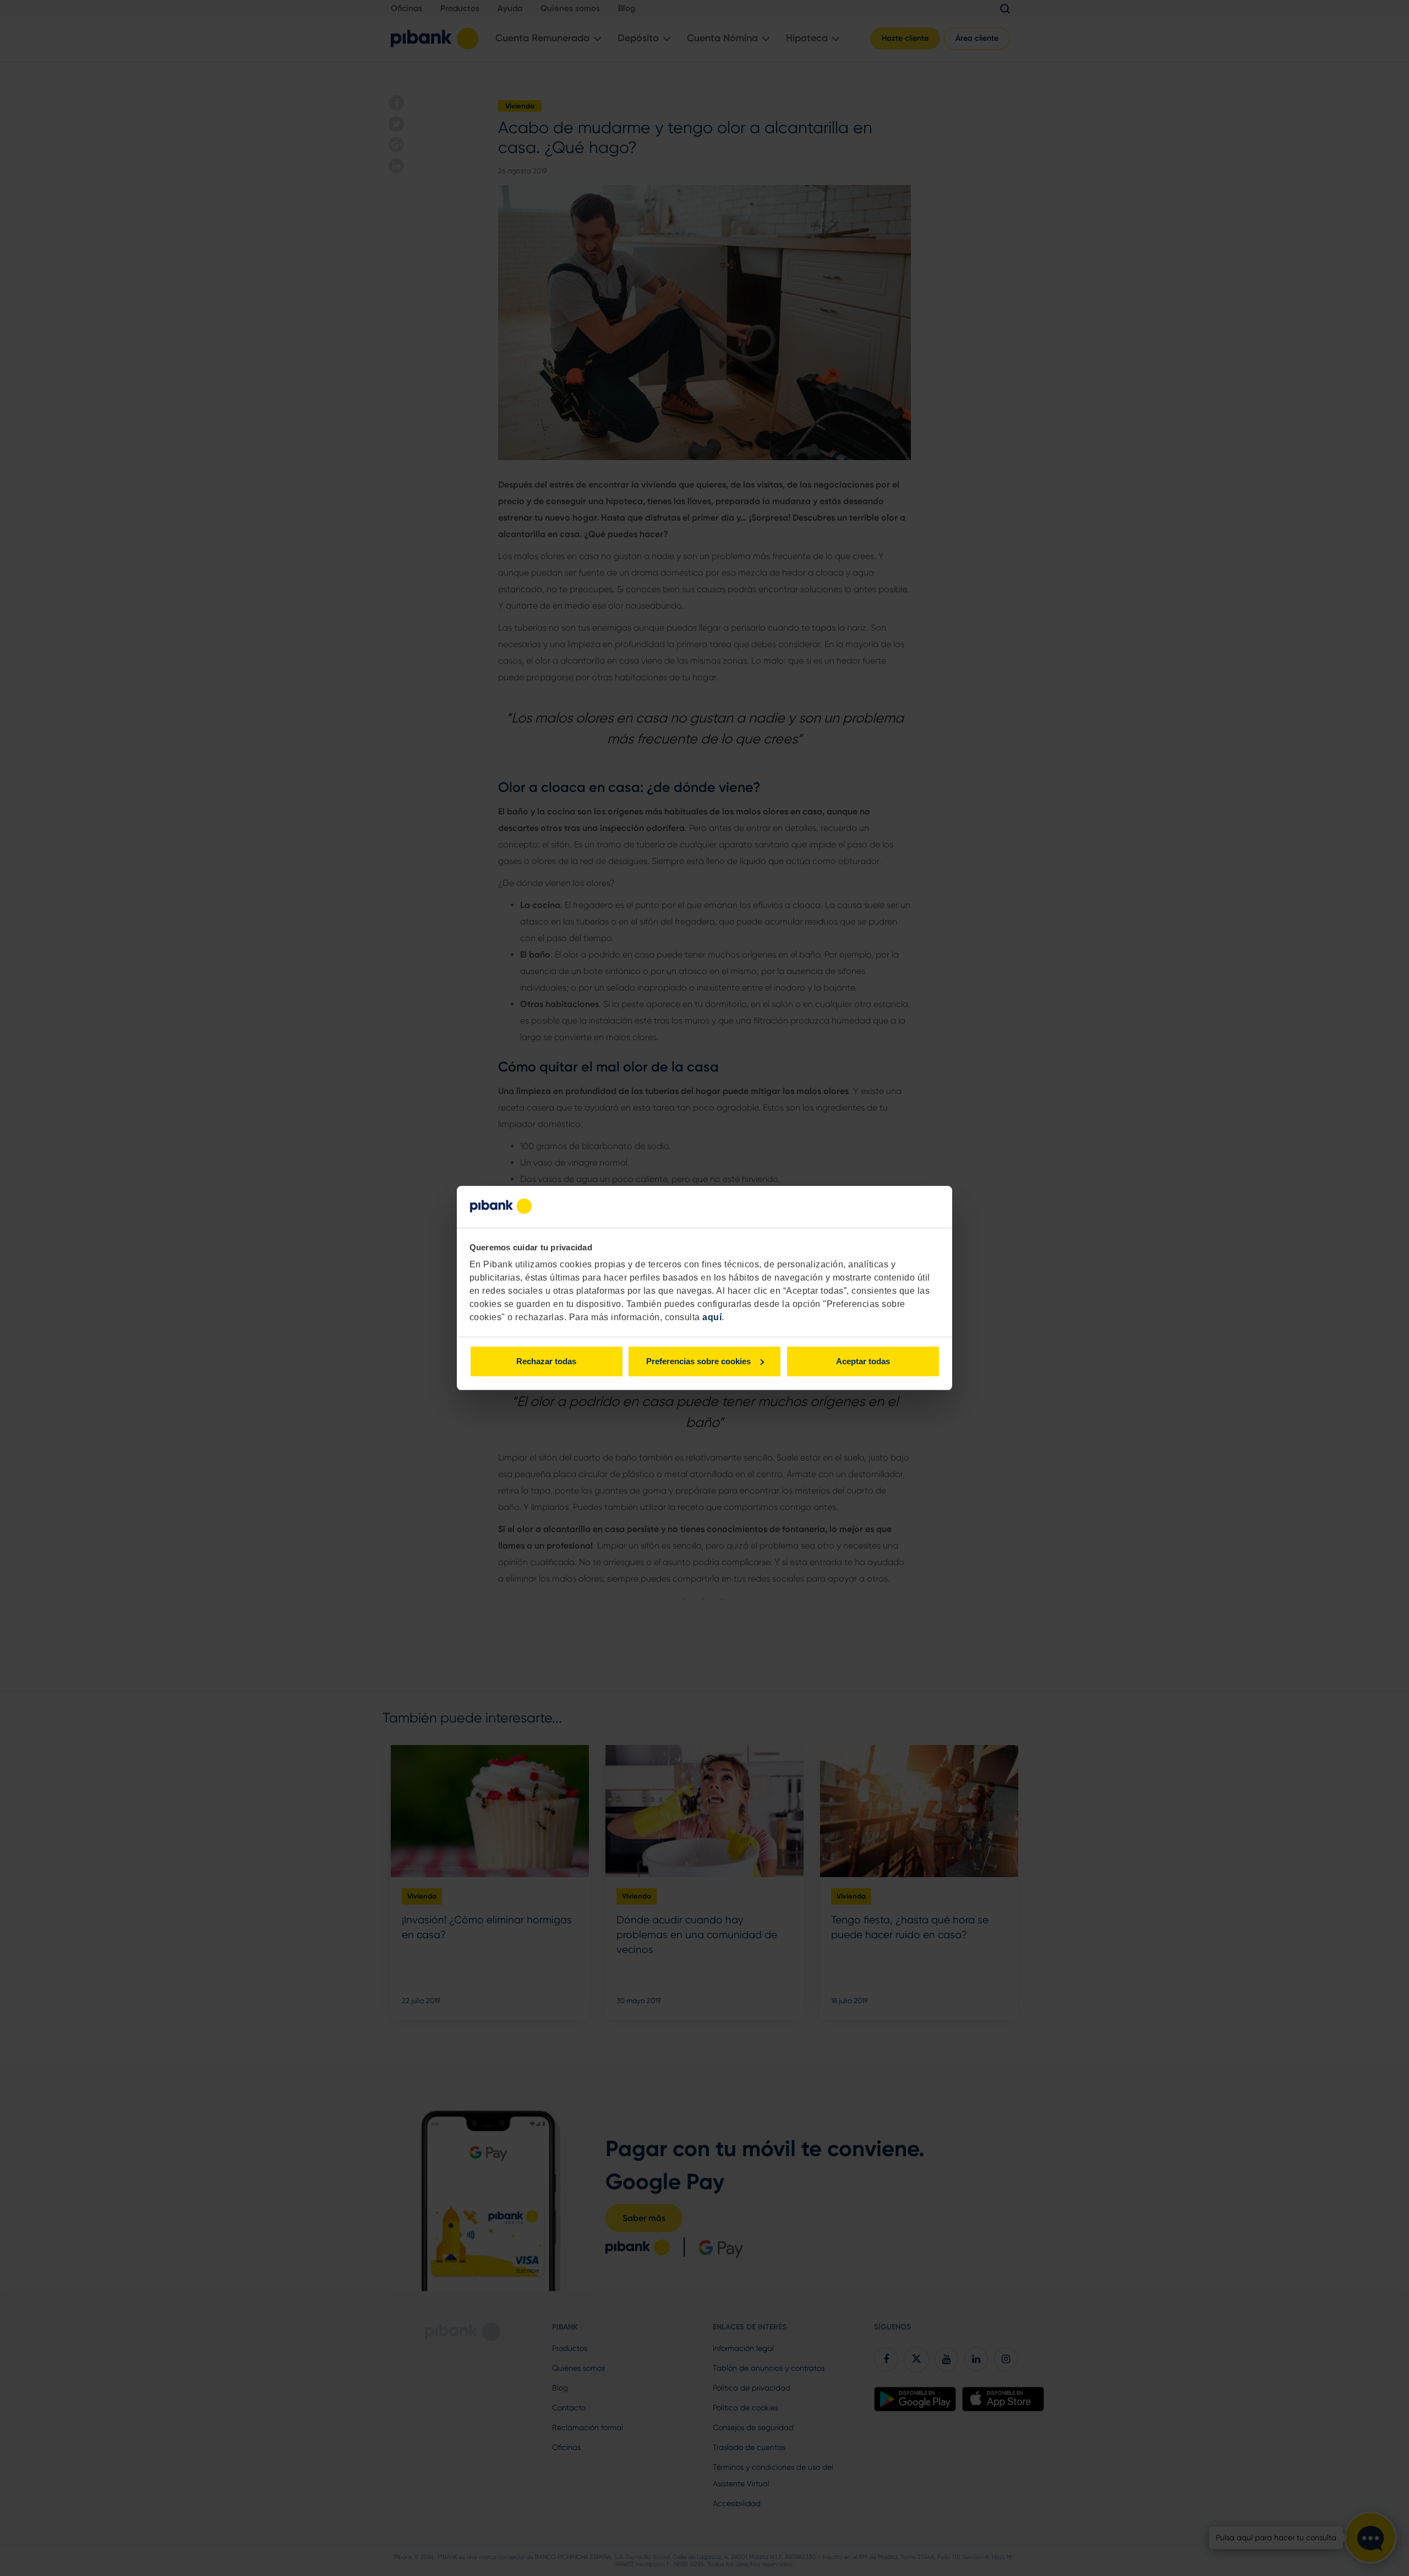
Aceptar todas (863, 1361)
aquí (712, 1317)
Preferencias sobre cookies (698, 1361)
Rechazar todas (546, 1361)
